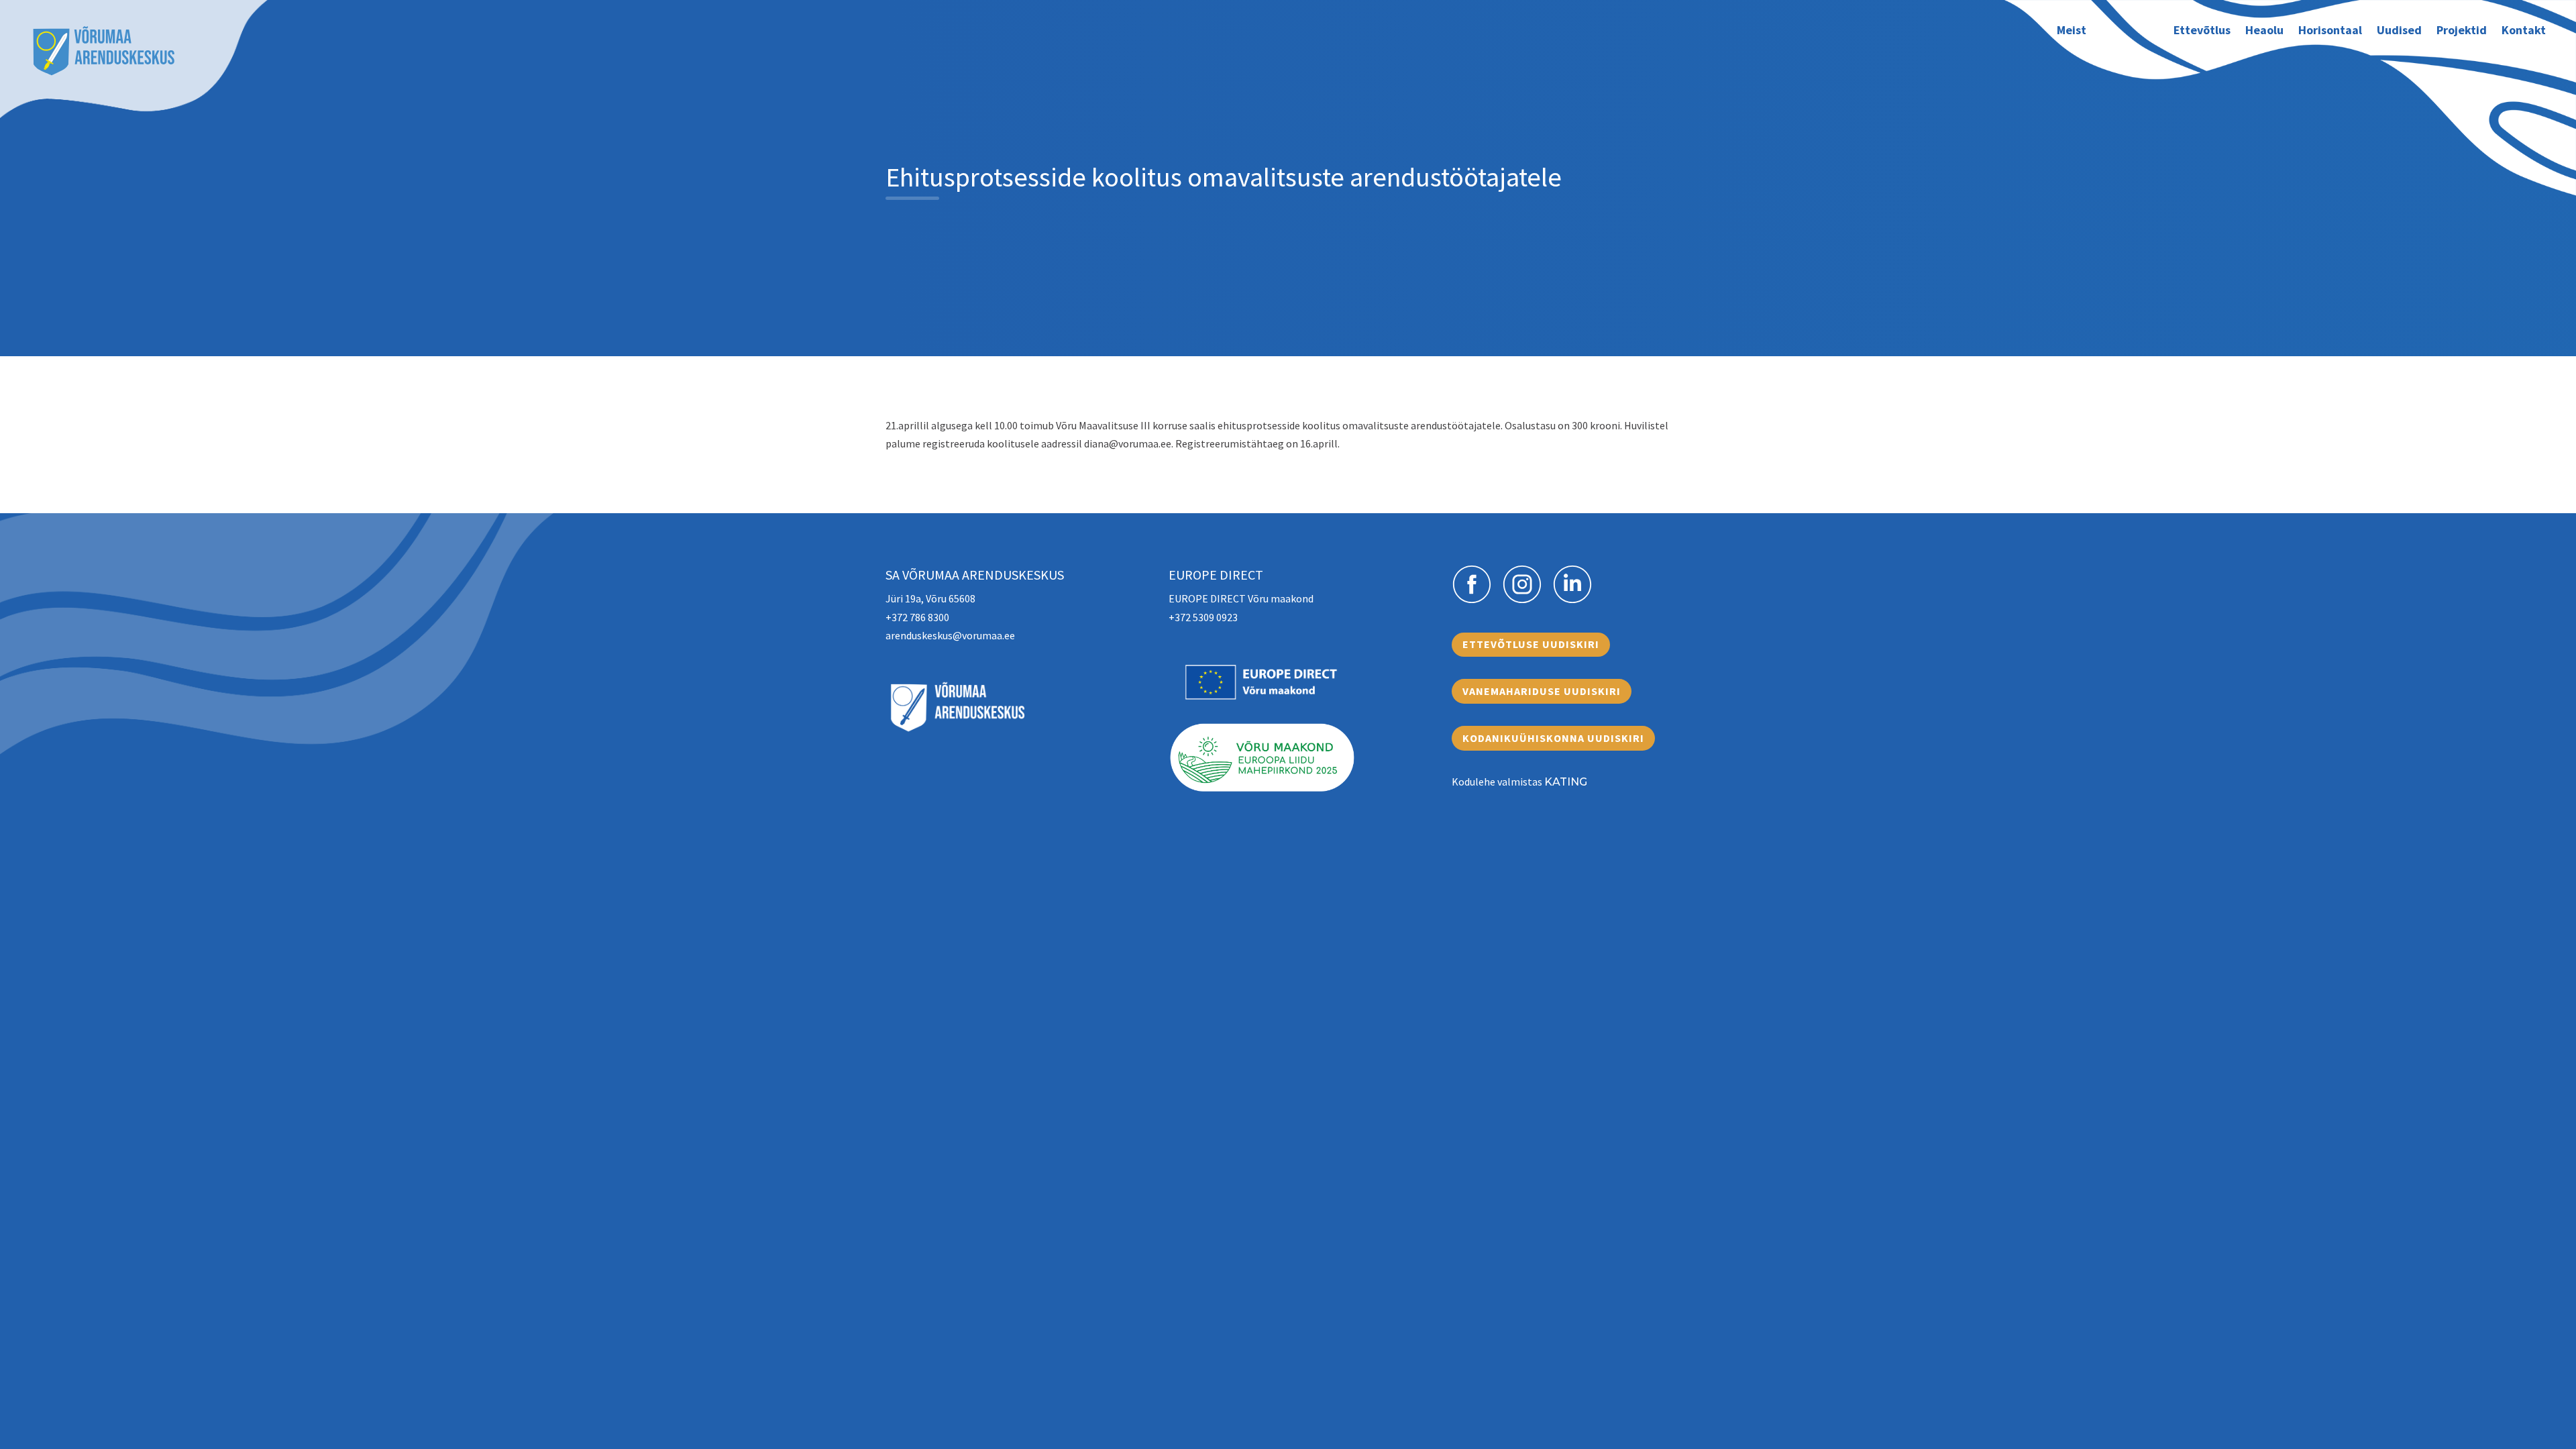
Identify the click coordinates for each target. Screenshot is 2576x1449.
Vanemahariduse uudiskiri (1542, 691)
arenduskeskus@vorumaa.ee (950, 635)
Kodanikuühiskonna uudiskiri (1553, 738)
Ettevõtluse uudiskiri (1531, 644)
